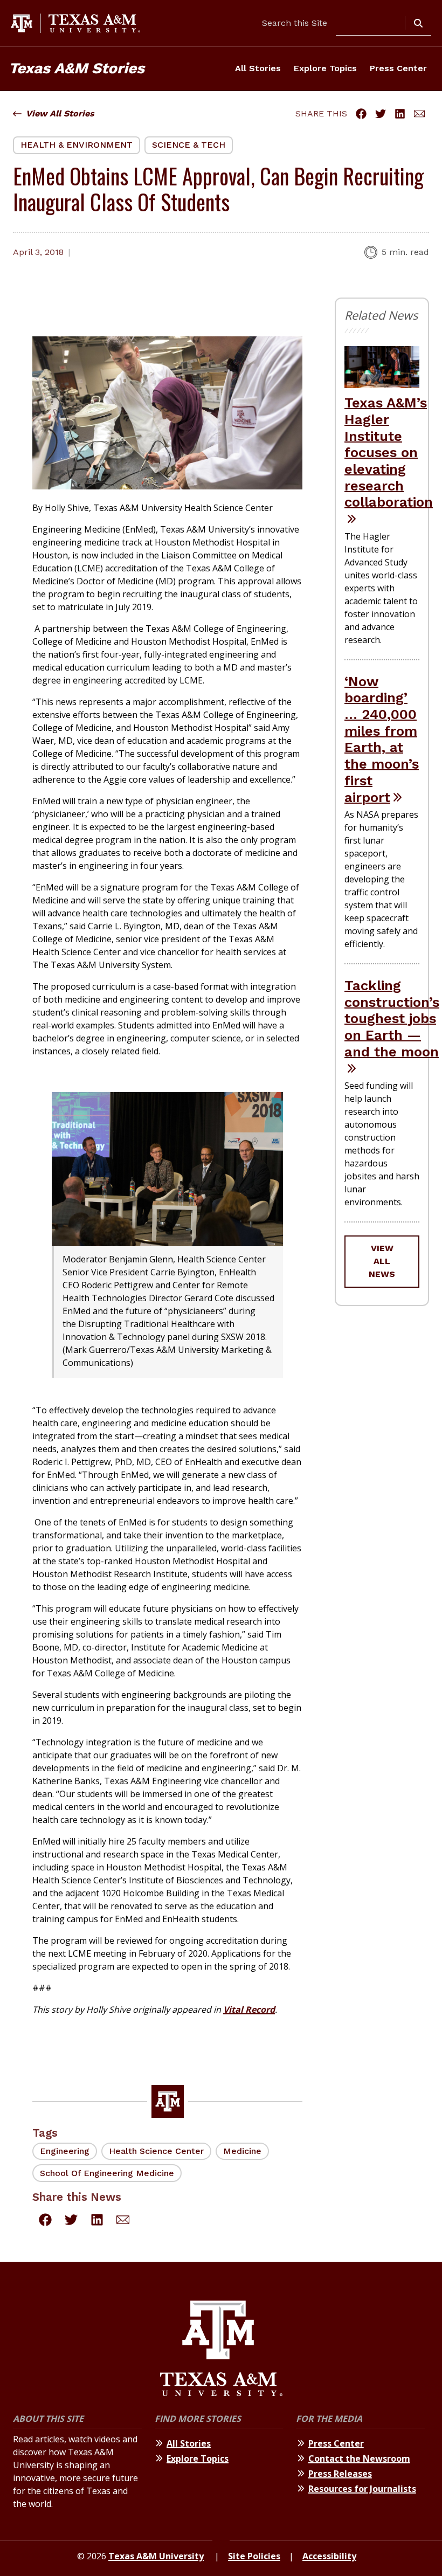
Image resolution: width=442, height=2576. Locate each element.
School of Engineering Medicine (107, 2173)
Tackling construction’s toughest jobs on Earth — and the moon (392, 1018)
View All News (382, 1261)
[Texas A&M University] (221, 2350)
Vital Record (249, 2009)
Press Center (398, 68)
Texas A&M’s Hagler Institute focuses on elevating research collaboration (389, 452)
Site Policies (254, 2556)
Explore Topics (325, 68)
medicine (242, 2151)
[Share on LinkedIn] (400, 114)
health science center (156, 2151)
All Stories (258, 68)
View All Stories (60, 113)
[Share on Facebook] (361, 114)
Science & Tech (189, 145)
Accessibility (329, 2556)
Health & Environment (77, 145)
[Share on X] (381, 114)
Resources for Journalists (362, 2489)
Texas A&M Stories (77, 68)
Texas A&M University (156, 2556)
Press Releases (340, 2474)
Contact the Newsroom (359, 2458)
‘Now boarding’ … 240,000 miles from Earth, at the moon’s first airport (382, 739)
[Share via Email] (419, 114)
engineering (65, 2151)
